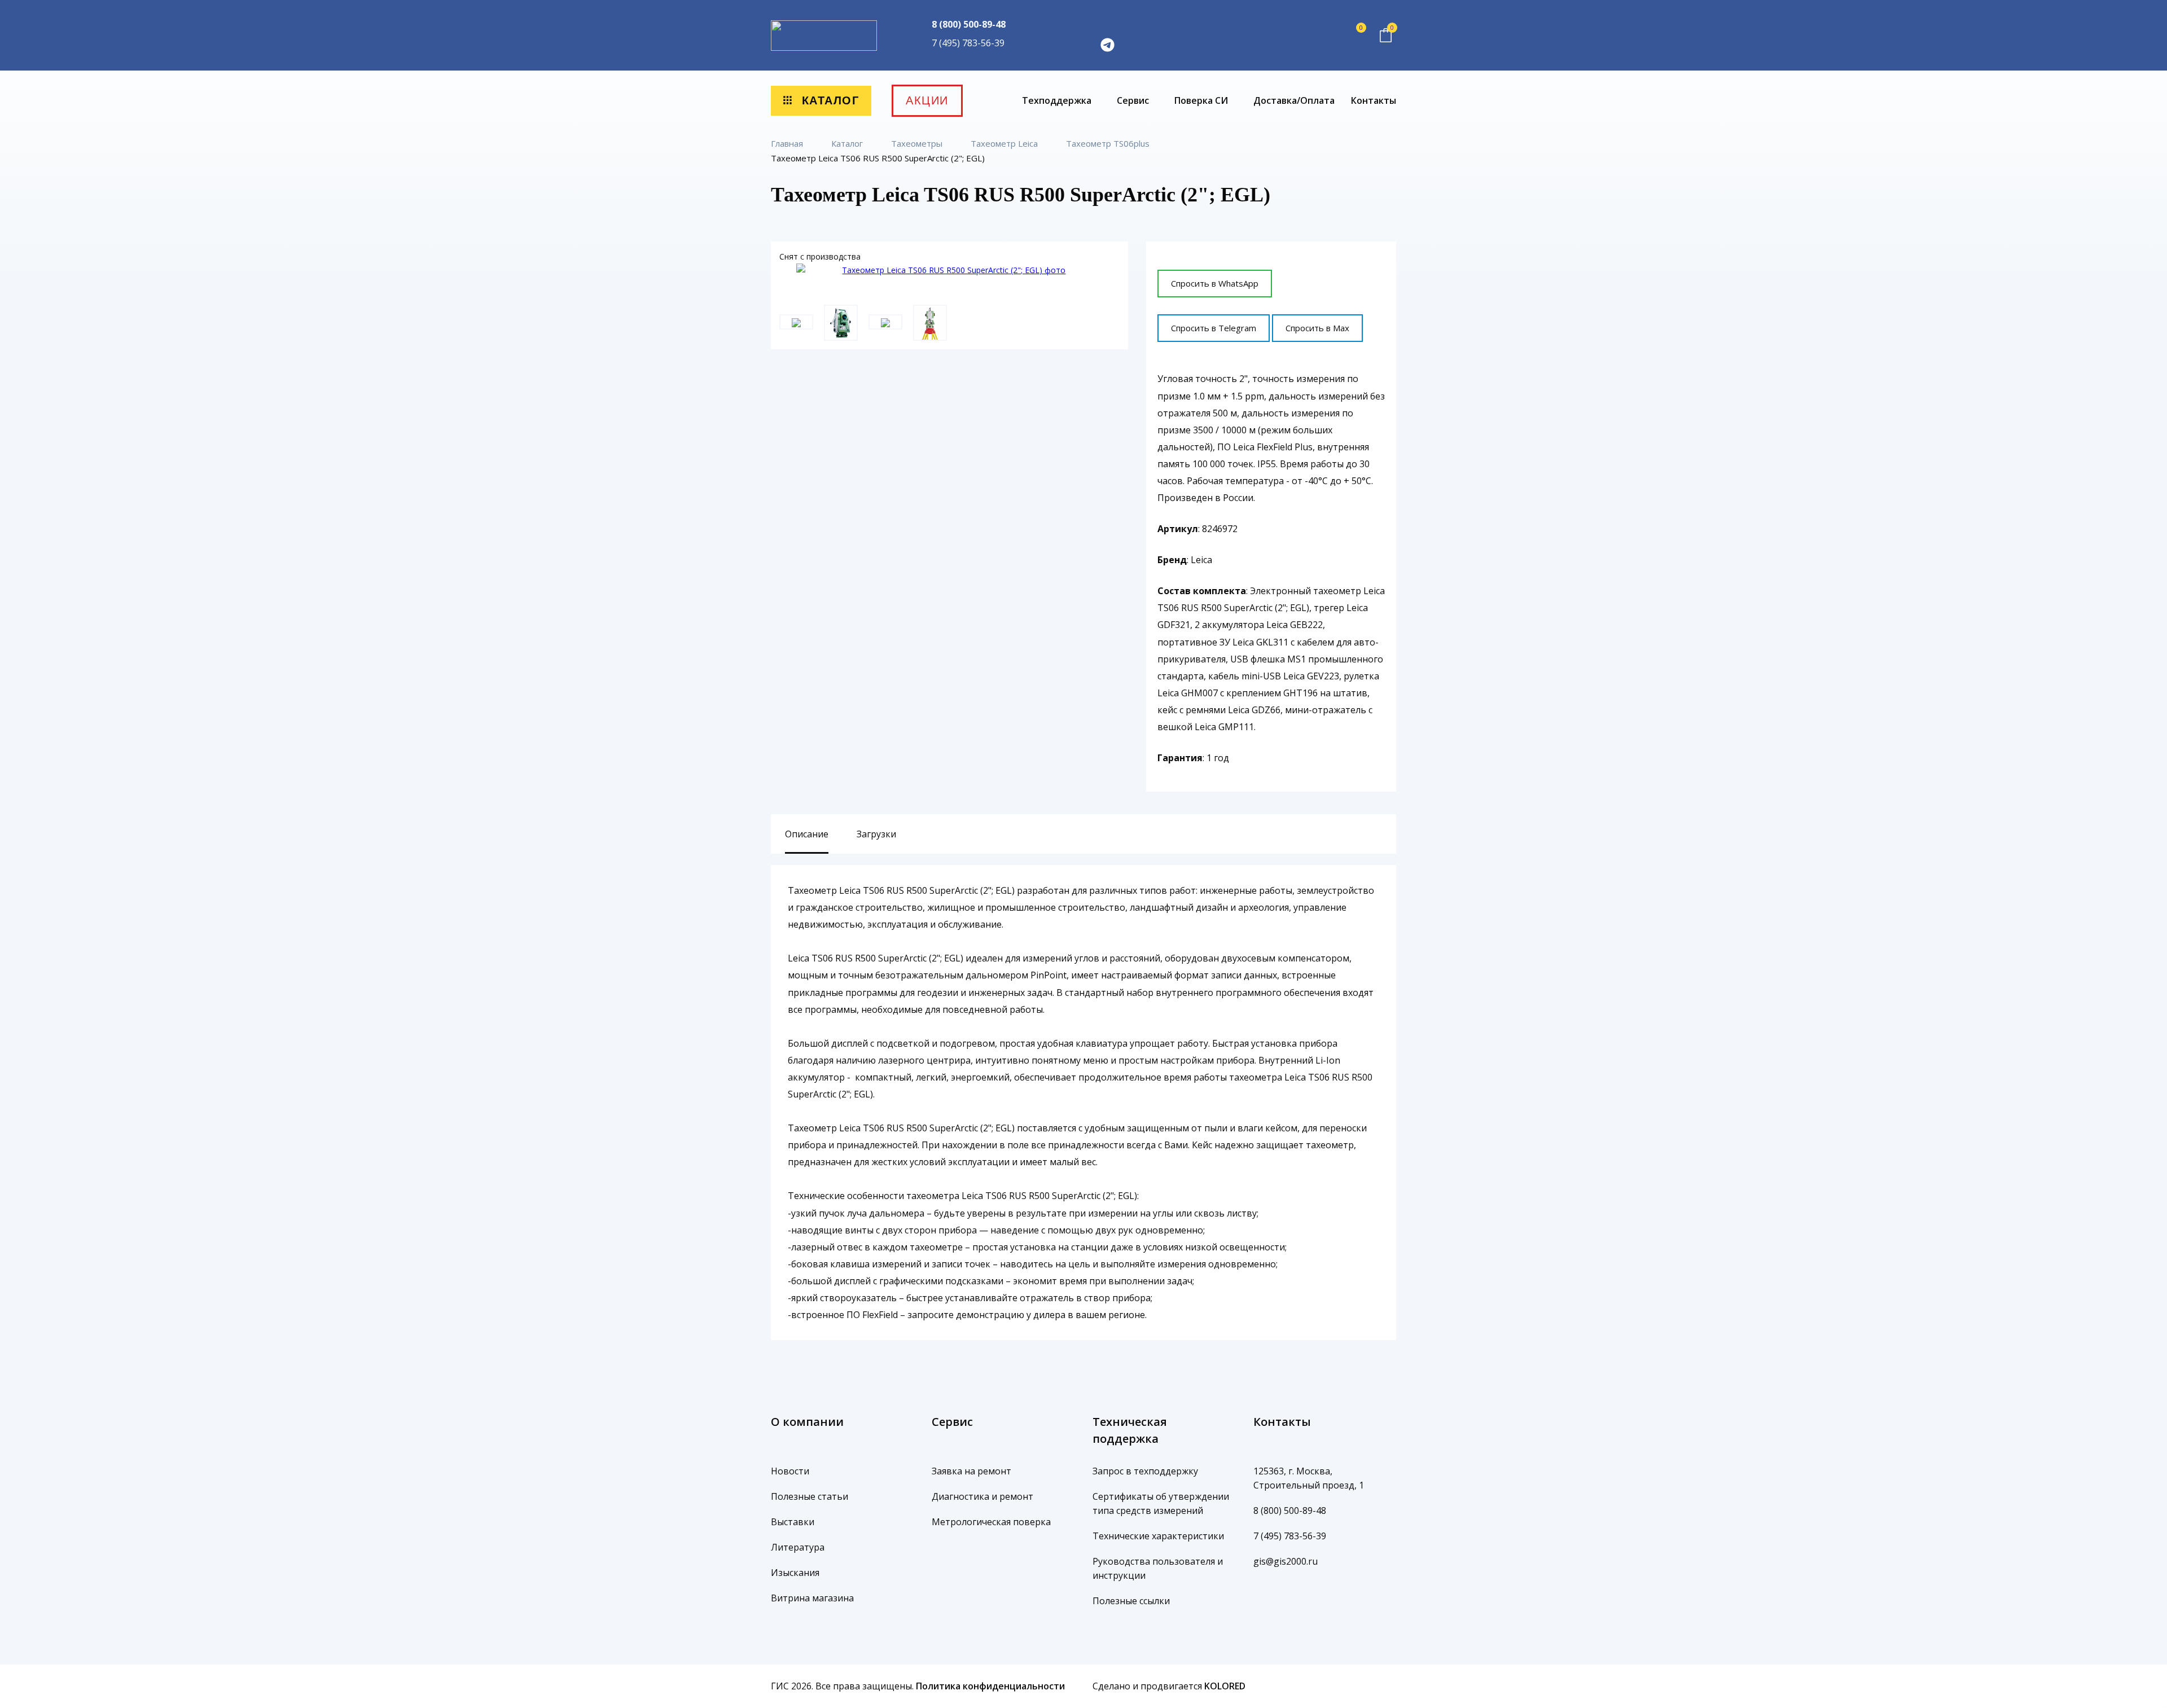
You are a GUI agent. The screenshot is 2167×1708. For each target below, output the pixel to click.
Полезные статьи (810, 1496)
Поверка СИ (1202, 100)
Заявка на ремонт (971, 1471)
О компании (807, 1422)
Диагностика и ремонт (982, 1496)
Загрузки (876, 834)
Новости (790, 1471)
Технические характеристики (1158, 1536)
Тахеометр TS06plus (1109, 143)
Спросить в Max (1317, 328)
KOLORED (1225, 1686)
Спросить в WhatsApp (1215, 283)
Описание (807, 834)
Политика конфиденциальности (990, 1686)
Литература (798, 1547)
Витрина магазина (812, 1598)
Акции (927, 100)
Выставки (793, 1522)
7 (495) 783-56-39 (968, 43)
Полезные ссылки (1131, 1601)
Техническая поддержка (1130, 1430)
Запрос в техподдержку (1145, 1471)
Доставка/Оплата (1294, 100)
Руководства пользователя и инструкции (1158, 1568)
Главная (788, 143)
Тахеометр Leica (1005, 143)
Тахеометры (918, 143)
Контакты (1374, 100)
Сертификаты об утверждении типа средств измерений (1161, 1503)
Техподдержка (1058, 100)
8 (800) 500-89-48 (969, 24)
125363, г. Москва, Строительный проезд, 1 (1309, 1478)
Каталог (828, 100)
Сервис (1134, 100)
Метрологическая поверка (991, 1522)
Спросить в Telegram (1214, 328)
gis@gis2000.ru (1286, 1561)
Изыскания (795, 1573)
